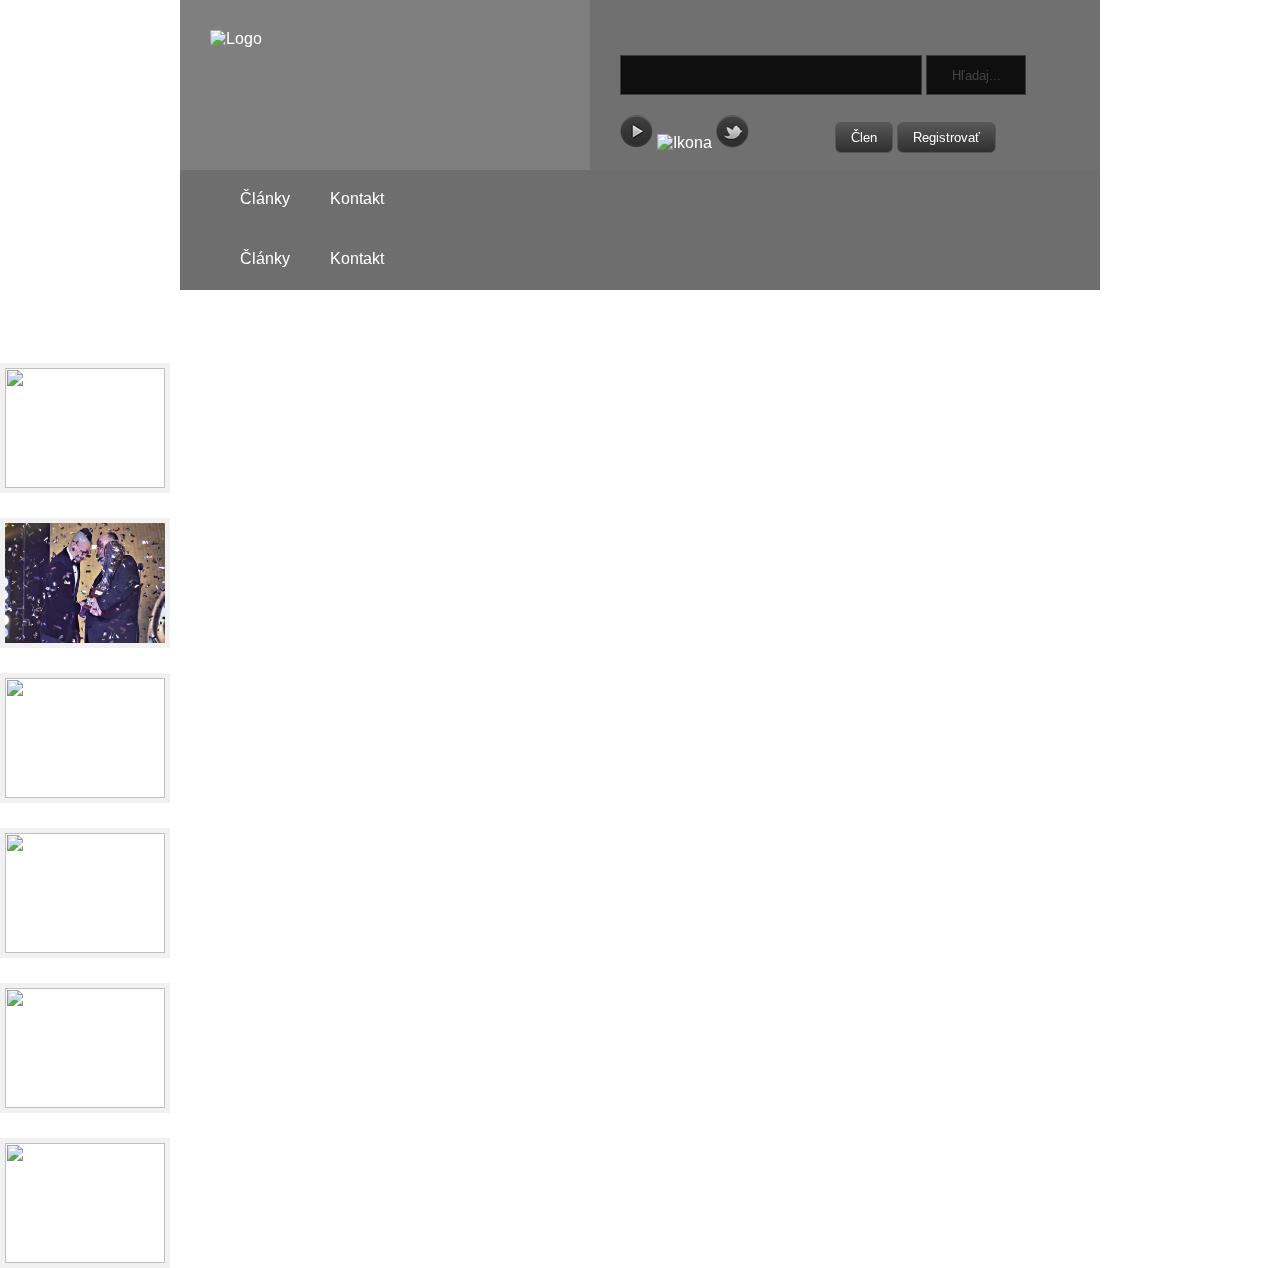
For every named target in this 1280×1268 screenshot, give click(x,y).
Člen (864, 137)
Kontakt (357, 198)
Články (265, 198)
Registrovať (946, 137)
